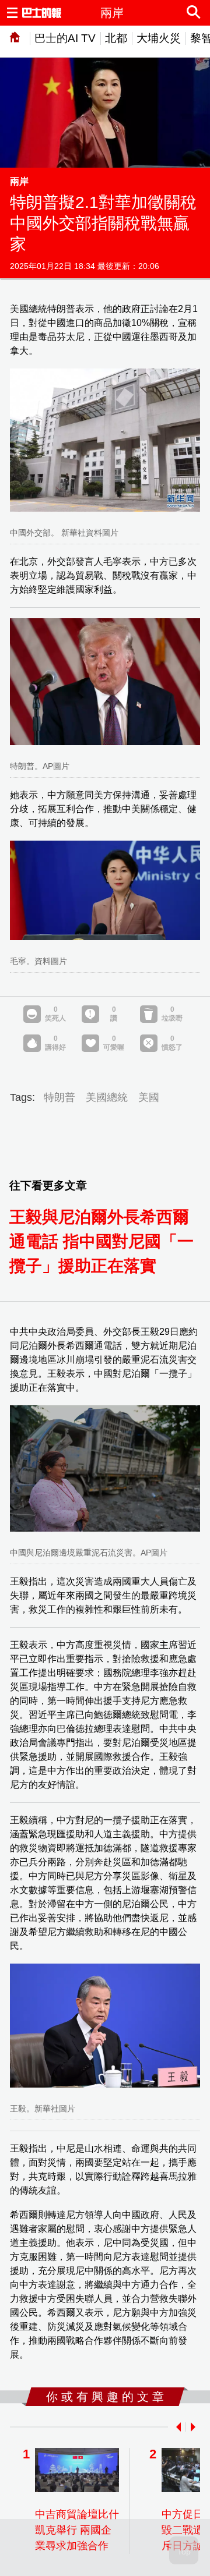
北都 (116, 38)
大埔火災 (159, 38)
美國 (149, 1097)
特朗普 (60, 1097)
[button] (176, 2427)
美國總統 (107, 1097)
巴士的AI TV (65, 38)
